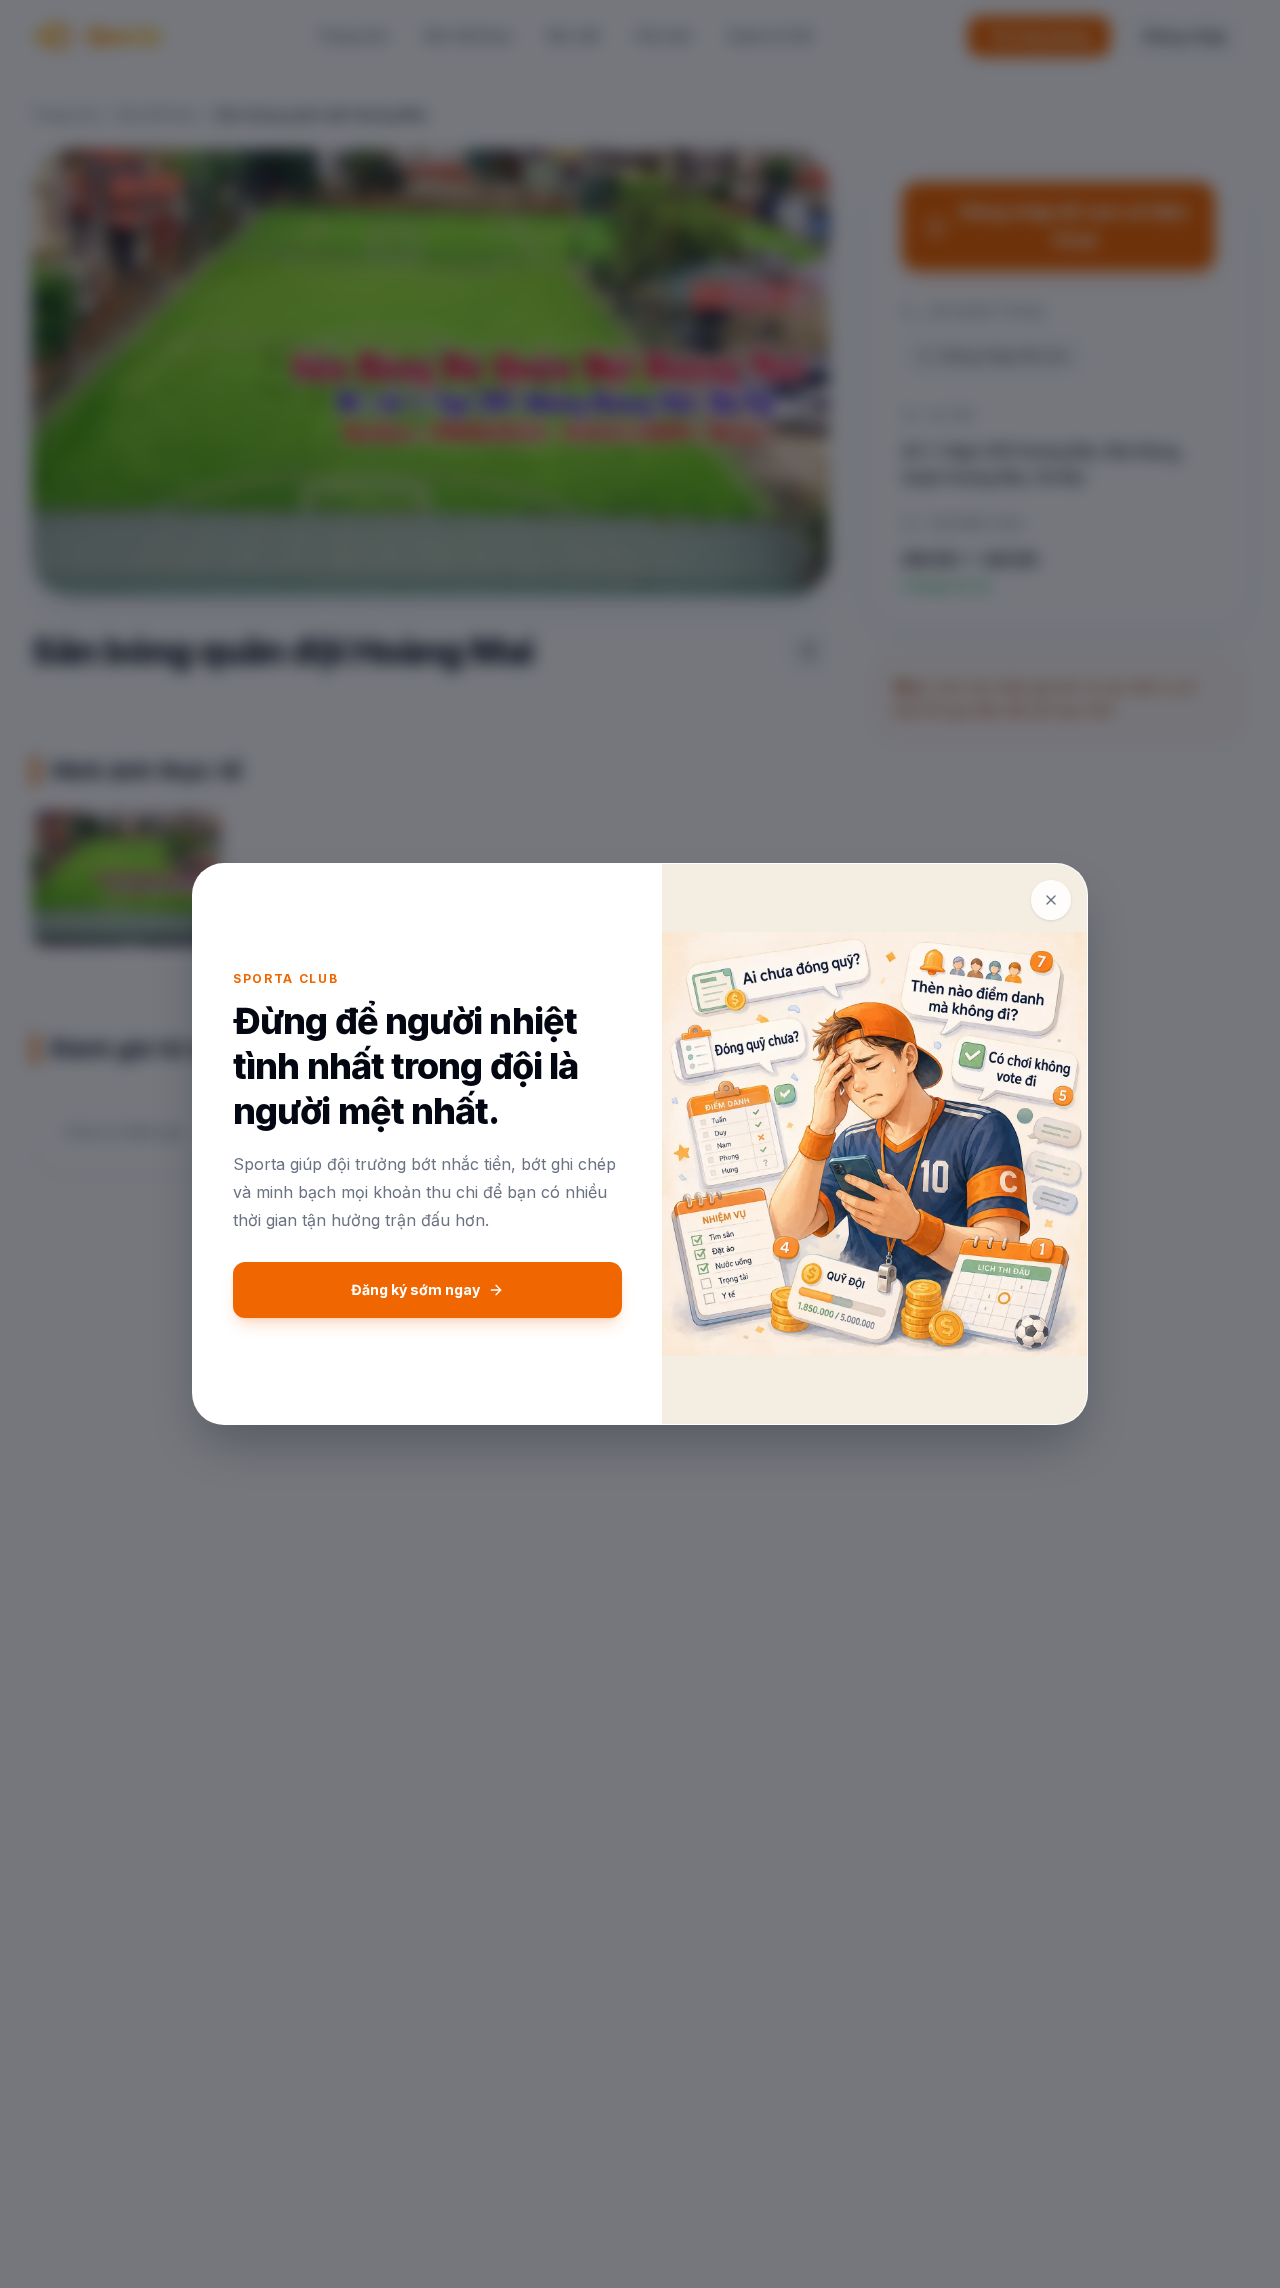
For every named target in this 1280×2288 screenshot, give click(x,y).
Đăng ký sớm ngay (415, 1289)
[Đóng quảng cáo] (1051, 900)
